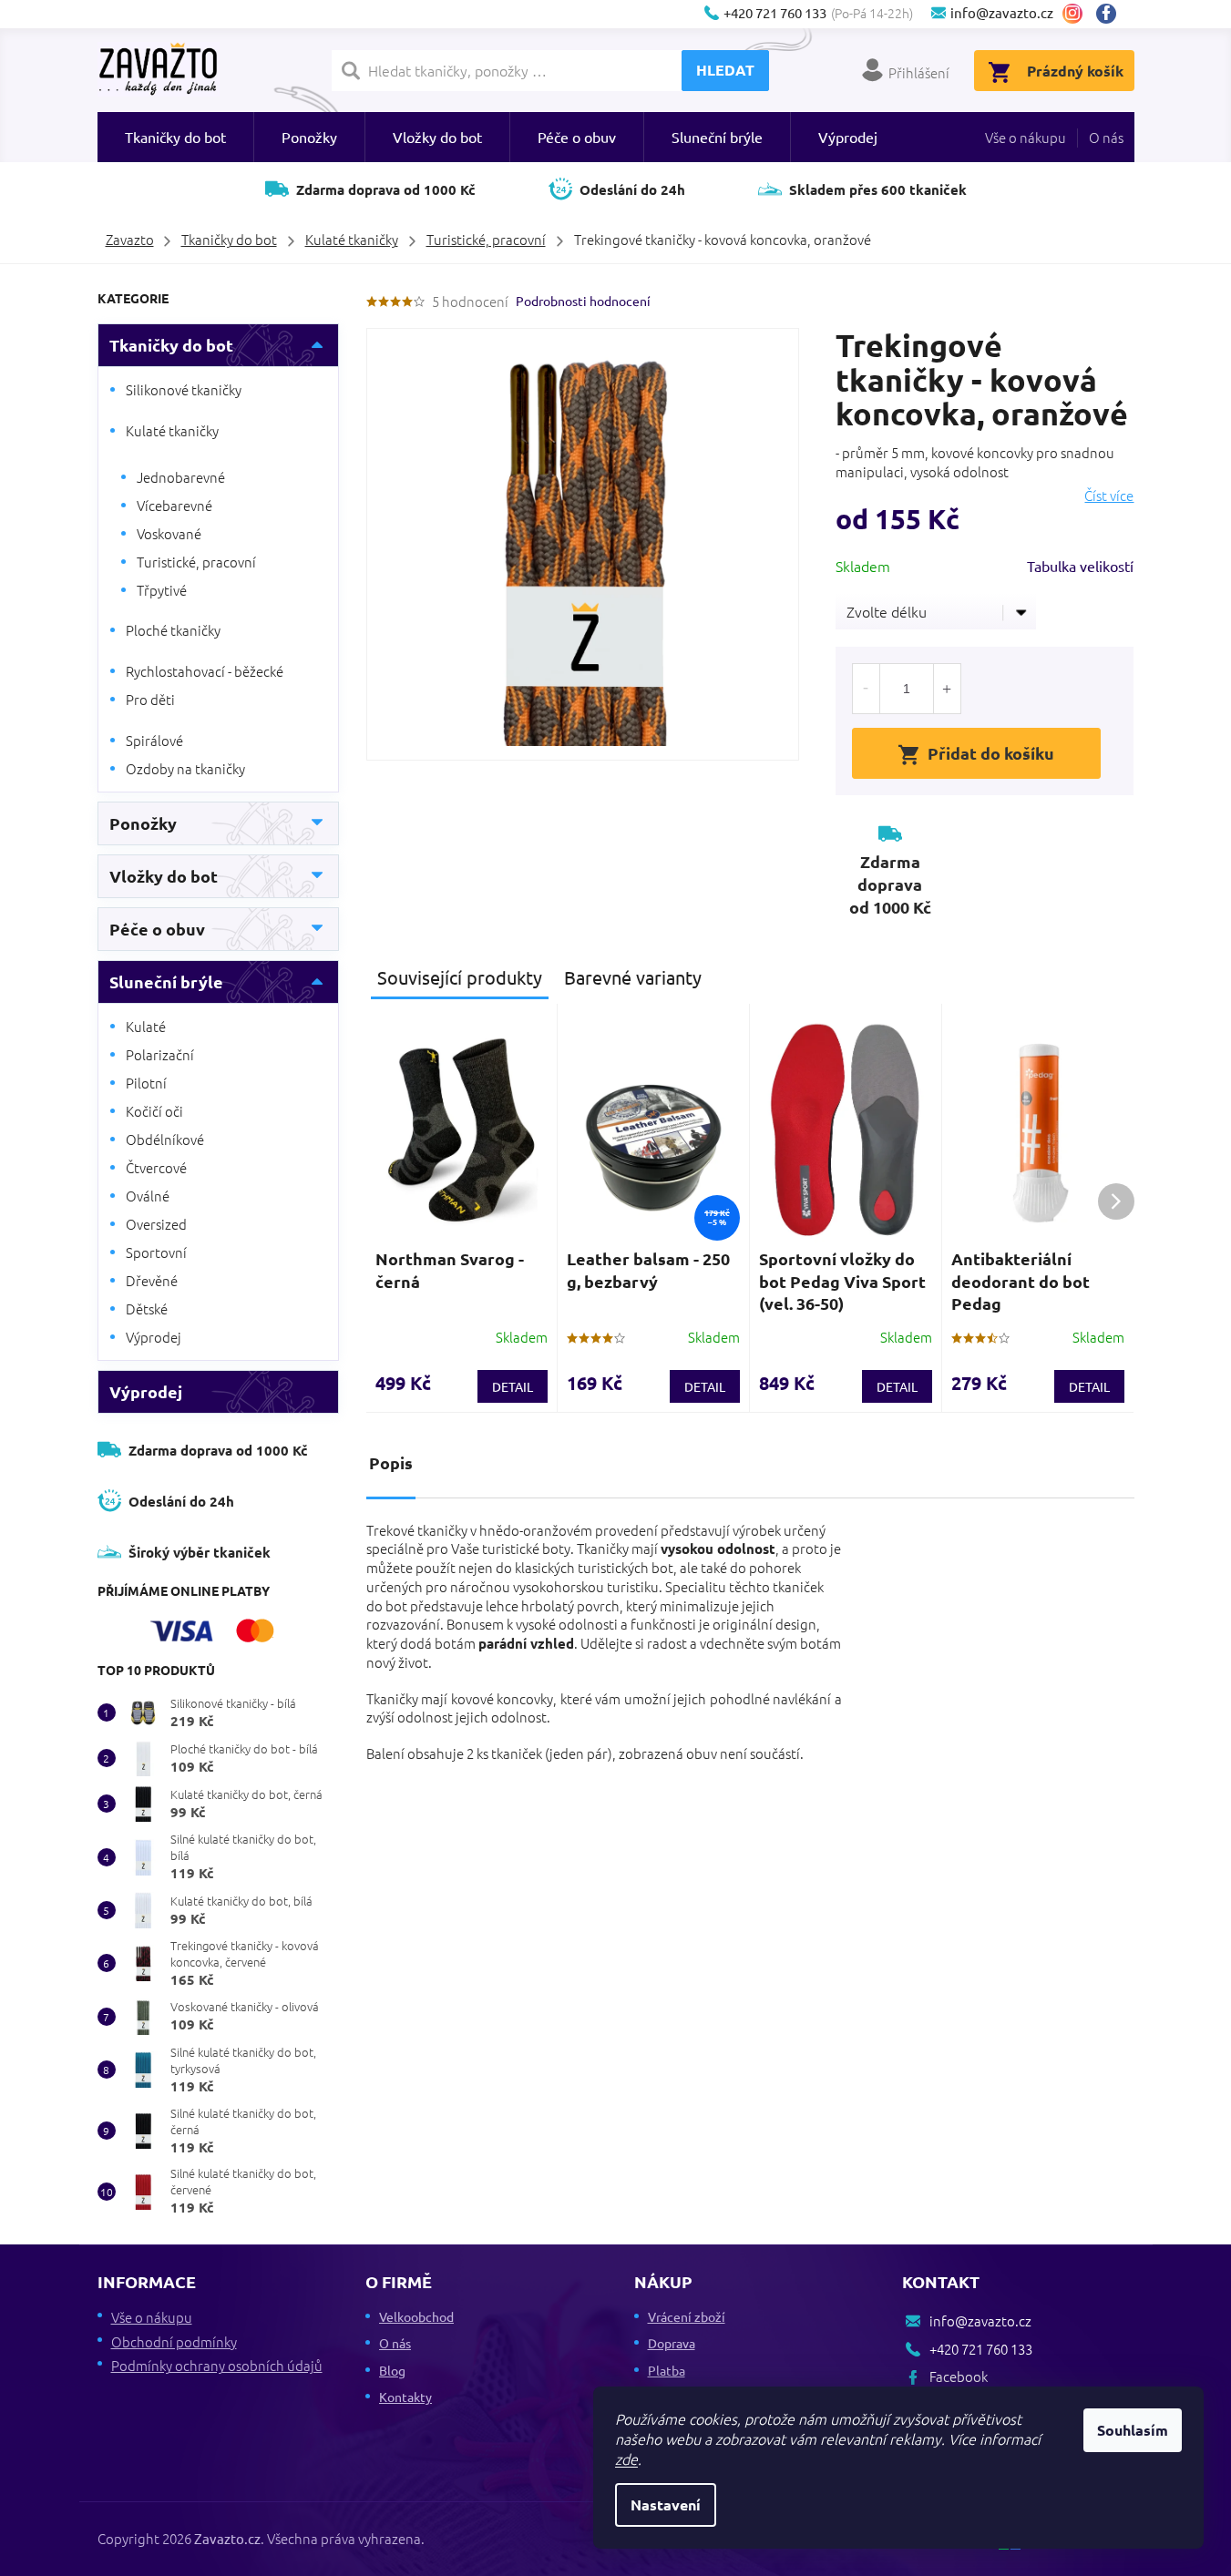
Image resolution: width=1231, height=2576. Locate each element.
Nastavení (666, 2504)
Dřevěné (152, 1280)
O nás (1106, 137)
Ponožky (143, 823)
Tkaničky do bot (171, 345)
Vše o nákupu (1026, 137)
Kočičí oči (154, 1111)
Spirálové (154, 740)
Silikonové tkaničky (184, 389)
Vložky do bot (164, 876)
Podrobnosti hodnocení (583, 301)
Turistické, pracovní (196, 562)
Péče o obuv (157, 929)
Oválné (148, 1196)
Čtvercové (156, 1167)
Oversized (156, 1224)
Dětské (147, 1308)
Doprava (672, 2343)
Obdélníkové (165, 1139)
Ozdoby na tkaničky (185, 768)
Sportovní (156, 1252)
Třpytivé (162, 590)
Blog (392, 2370)
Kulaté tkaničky (172, 430)
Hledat (725, 70)
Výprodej (154, 1337)
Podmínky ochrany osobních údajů (217, 2365)
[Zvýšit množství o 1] (947, 689)
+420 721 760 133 (981, 2349)
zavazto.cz (1072, 14)
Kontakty (405, 2397)
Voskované (169, 533)
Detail (513, 1386)
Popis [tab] (391, 1462)
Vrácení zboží (687, 2316)
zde (626, 2458)
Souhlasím (1133, 2430)
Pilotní (146, 1083)
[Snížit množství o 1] (867, 689)
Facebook (1113, 14)
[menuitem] (175, 137)
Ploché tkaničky (173, 630)
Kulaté (146, 1026)
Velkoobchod (416, 2316)
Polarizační (160, 1054)
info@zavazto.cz (980, 2320)
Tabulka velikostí (1080, 566)
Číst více (1109, 496)
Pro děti (150, 699)
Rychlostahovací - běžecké (205, 671)
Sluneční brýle (166, 981)
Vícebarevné (174, 505)
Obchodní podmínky (174, 2341)
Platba (667, 2370)
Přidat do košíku (991, 753)
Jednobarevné (181, 477)
